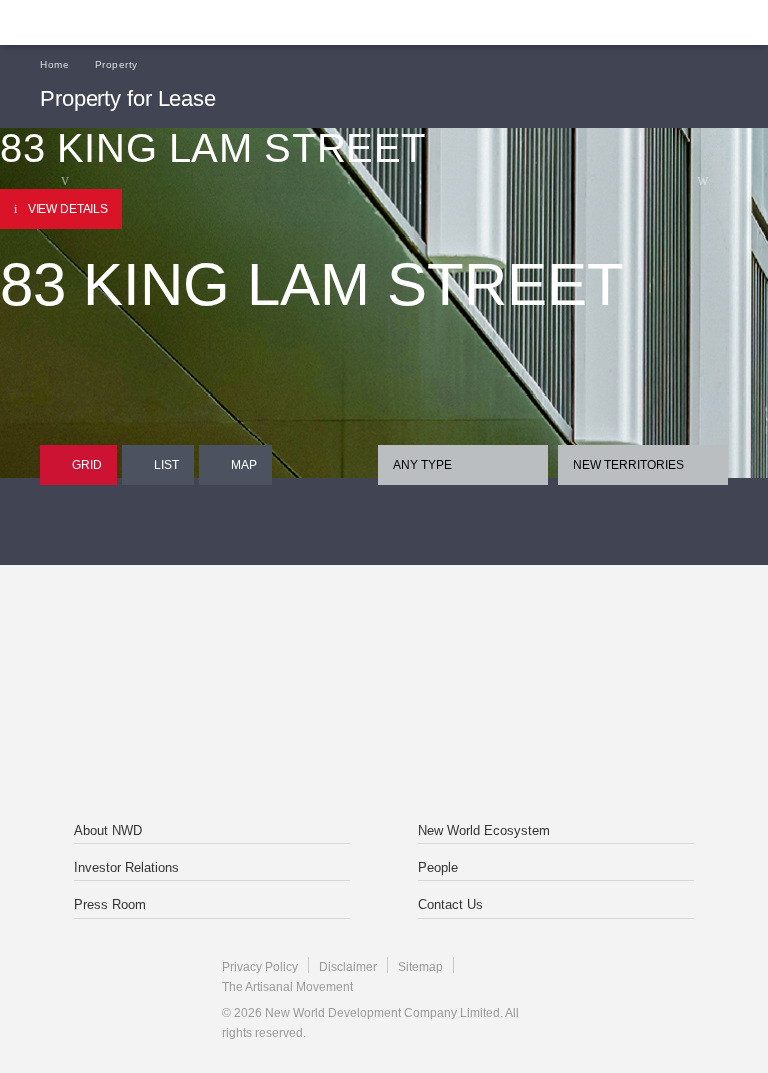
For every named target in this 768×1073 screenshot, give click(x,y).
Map (244, 465)
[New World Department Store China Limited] (384, 740)
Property (116, 64)
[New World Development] (135, 22)
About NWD (108, 830)
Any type (422, 465)
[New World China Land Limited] (513, 650)
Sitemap (420, 967)
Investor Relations (126, 867)
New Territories (628, 465)
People (438, 867)
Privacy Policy (260, 967)
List (166, 465)
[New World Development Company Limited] (255, 650)
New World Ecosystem (484, 830)
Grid (87, 465)
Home (54, 64)
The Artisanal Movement (287, 987)
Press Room (110, 904)
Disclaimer (348, 967)
